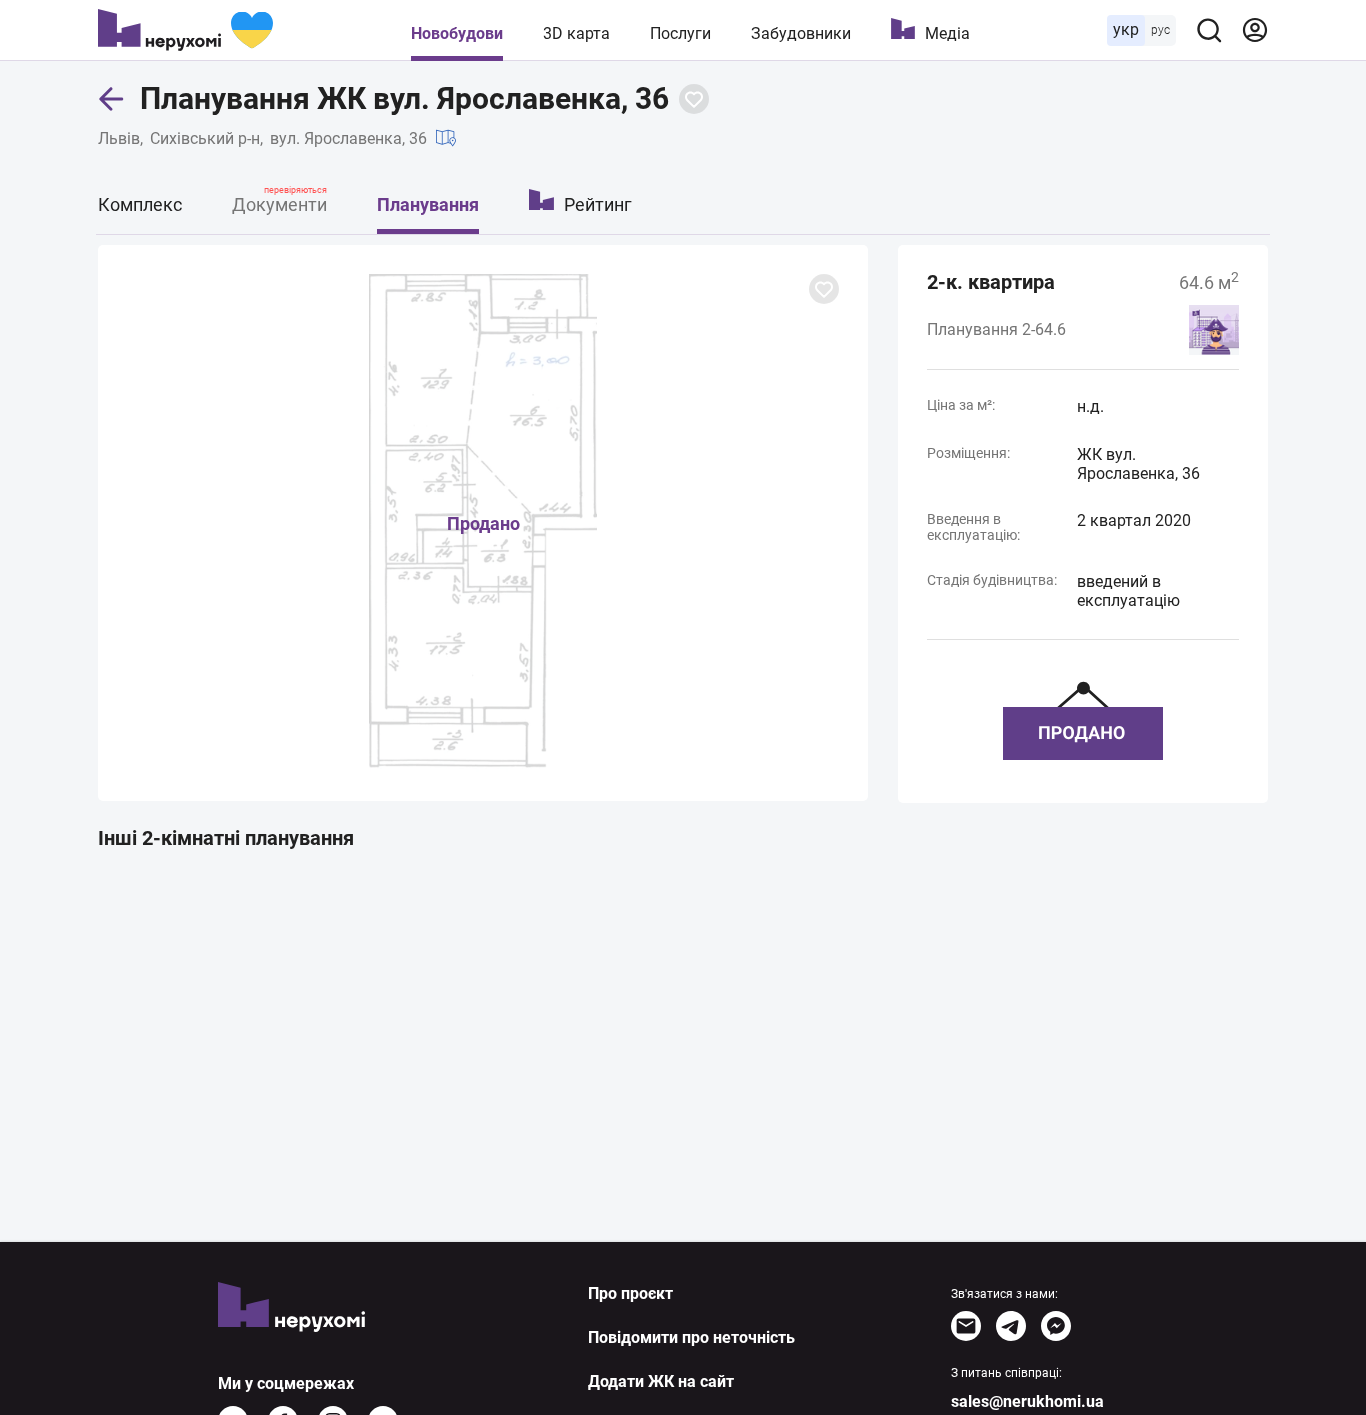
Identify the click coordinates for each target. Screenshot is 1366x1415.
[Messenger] (1056, 1326)
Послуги (680, 33)
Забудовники (801, 33)
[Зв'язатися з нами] (966, 1326)
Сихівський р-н (205, 138)
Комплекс (140, 204)
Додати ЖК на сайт (661, 1381)
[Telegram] (1011, 1326)
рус (1160, 30)
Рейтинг (598, 204)
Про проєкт (630, 1293)
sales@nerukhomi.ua (1027, 1401)
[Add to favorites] (694, 99)
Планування (428, 204)
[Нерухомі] (185, 30)
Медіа (947, 33)
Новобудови (457, 33)
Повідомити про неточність (691, 1337)
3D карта (576, 33)
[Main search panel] (1209, 30)
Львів (119, 138)
